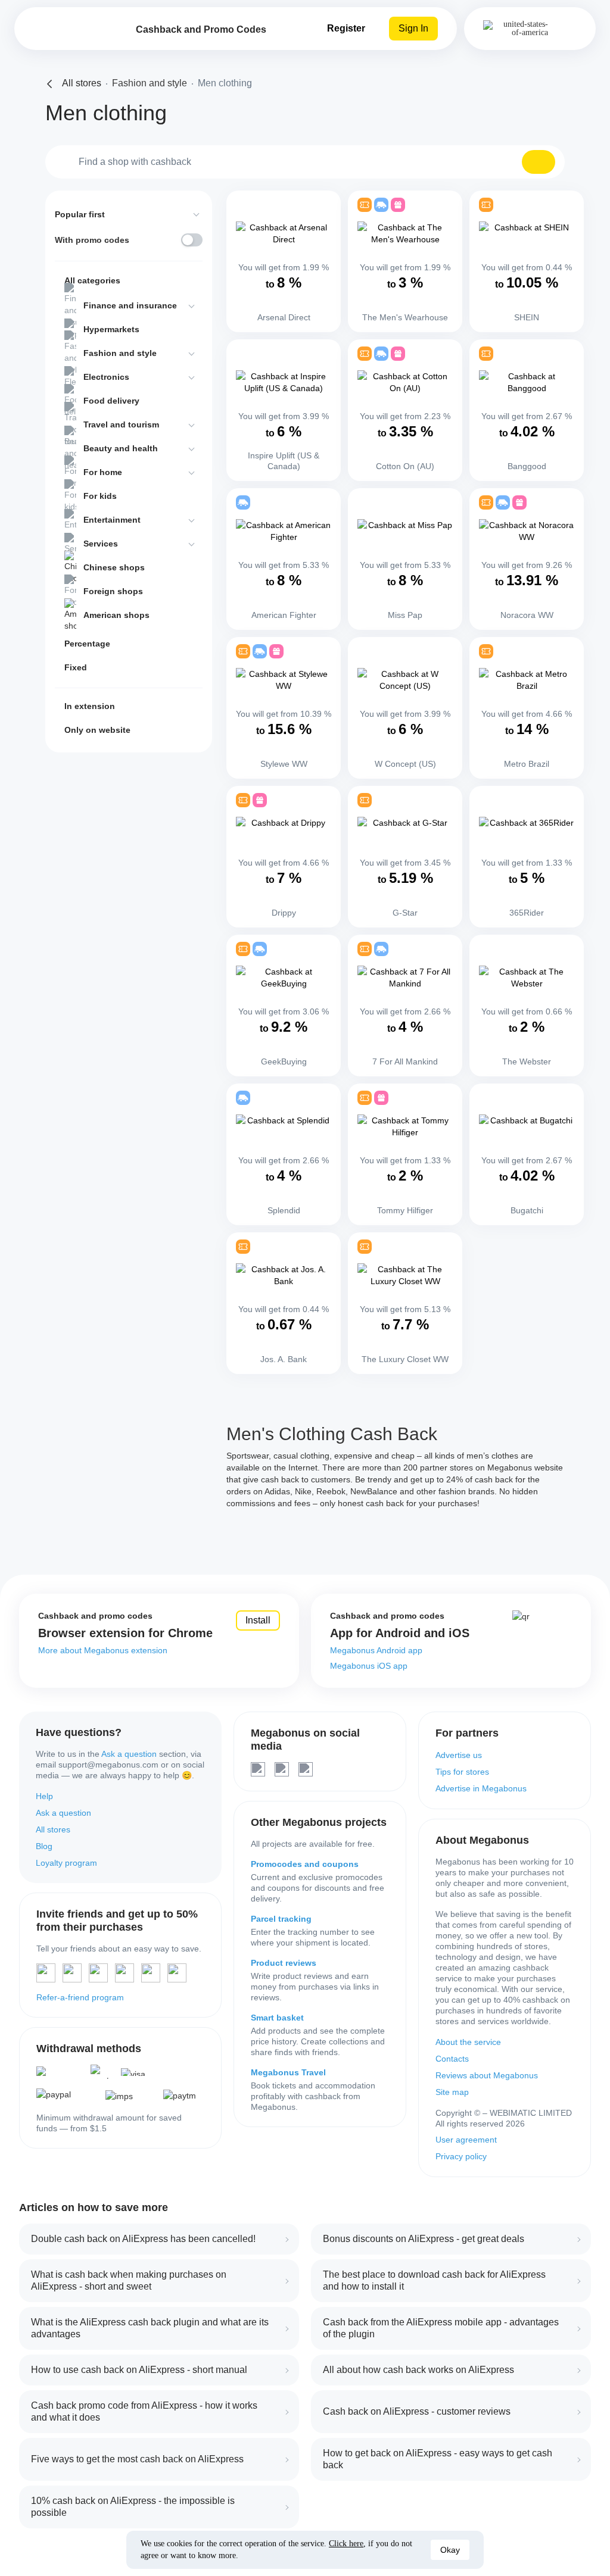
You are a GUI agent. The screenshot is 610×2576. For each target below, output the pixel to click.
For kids (100, 496)
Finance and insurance (130, 305)
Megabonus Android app (376, 1650)
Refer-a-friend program (80, 1997)
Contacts (452, 2059)
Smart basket (277, 2018)
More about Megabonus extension (103, 1650)
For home (103, 472)
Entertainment (112, 520)
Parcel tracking (281, 1919)
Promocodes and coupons (305, 1864)
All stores (53, 1829)
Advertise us (459, 1755)
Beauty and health (121, 448)
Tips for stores (462, 1772)
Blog (44, 1846)
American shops (116, 615)
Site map (452, 2092)
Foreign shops (113, 591)
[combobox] (305, 162)
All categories (92, 280)
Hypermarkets (111, 329)
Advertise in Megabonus (481, 1788)
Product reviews (284, 1963)
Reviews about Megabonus (487, 2075)
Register (346, 28)
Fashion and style (120, 353)
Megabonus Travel (288, 2072)
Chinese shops (114, 567)
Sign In (413, 28)
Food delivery (111, 401)
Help (44, 1796)
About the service (468, 2042)
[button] (539, 162)
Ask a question (129, 1754)
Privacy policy (461, 2156)
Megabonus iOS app (369, 1666)
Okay (450, 2550)
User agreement (466, 2140)
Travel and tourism (121, 424)
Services (101, 544)
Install (258, 1620)
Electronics (106, 377)
